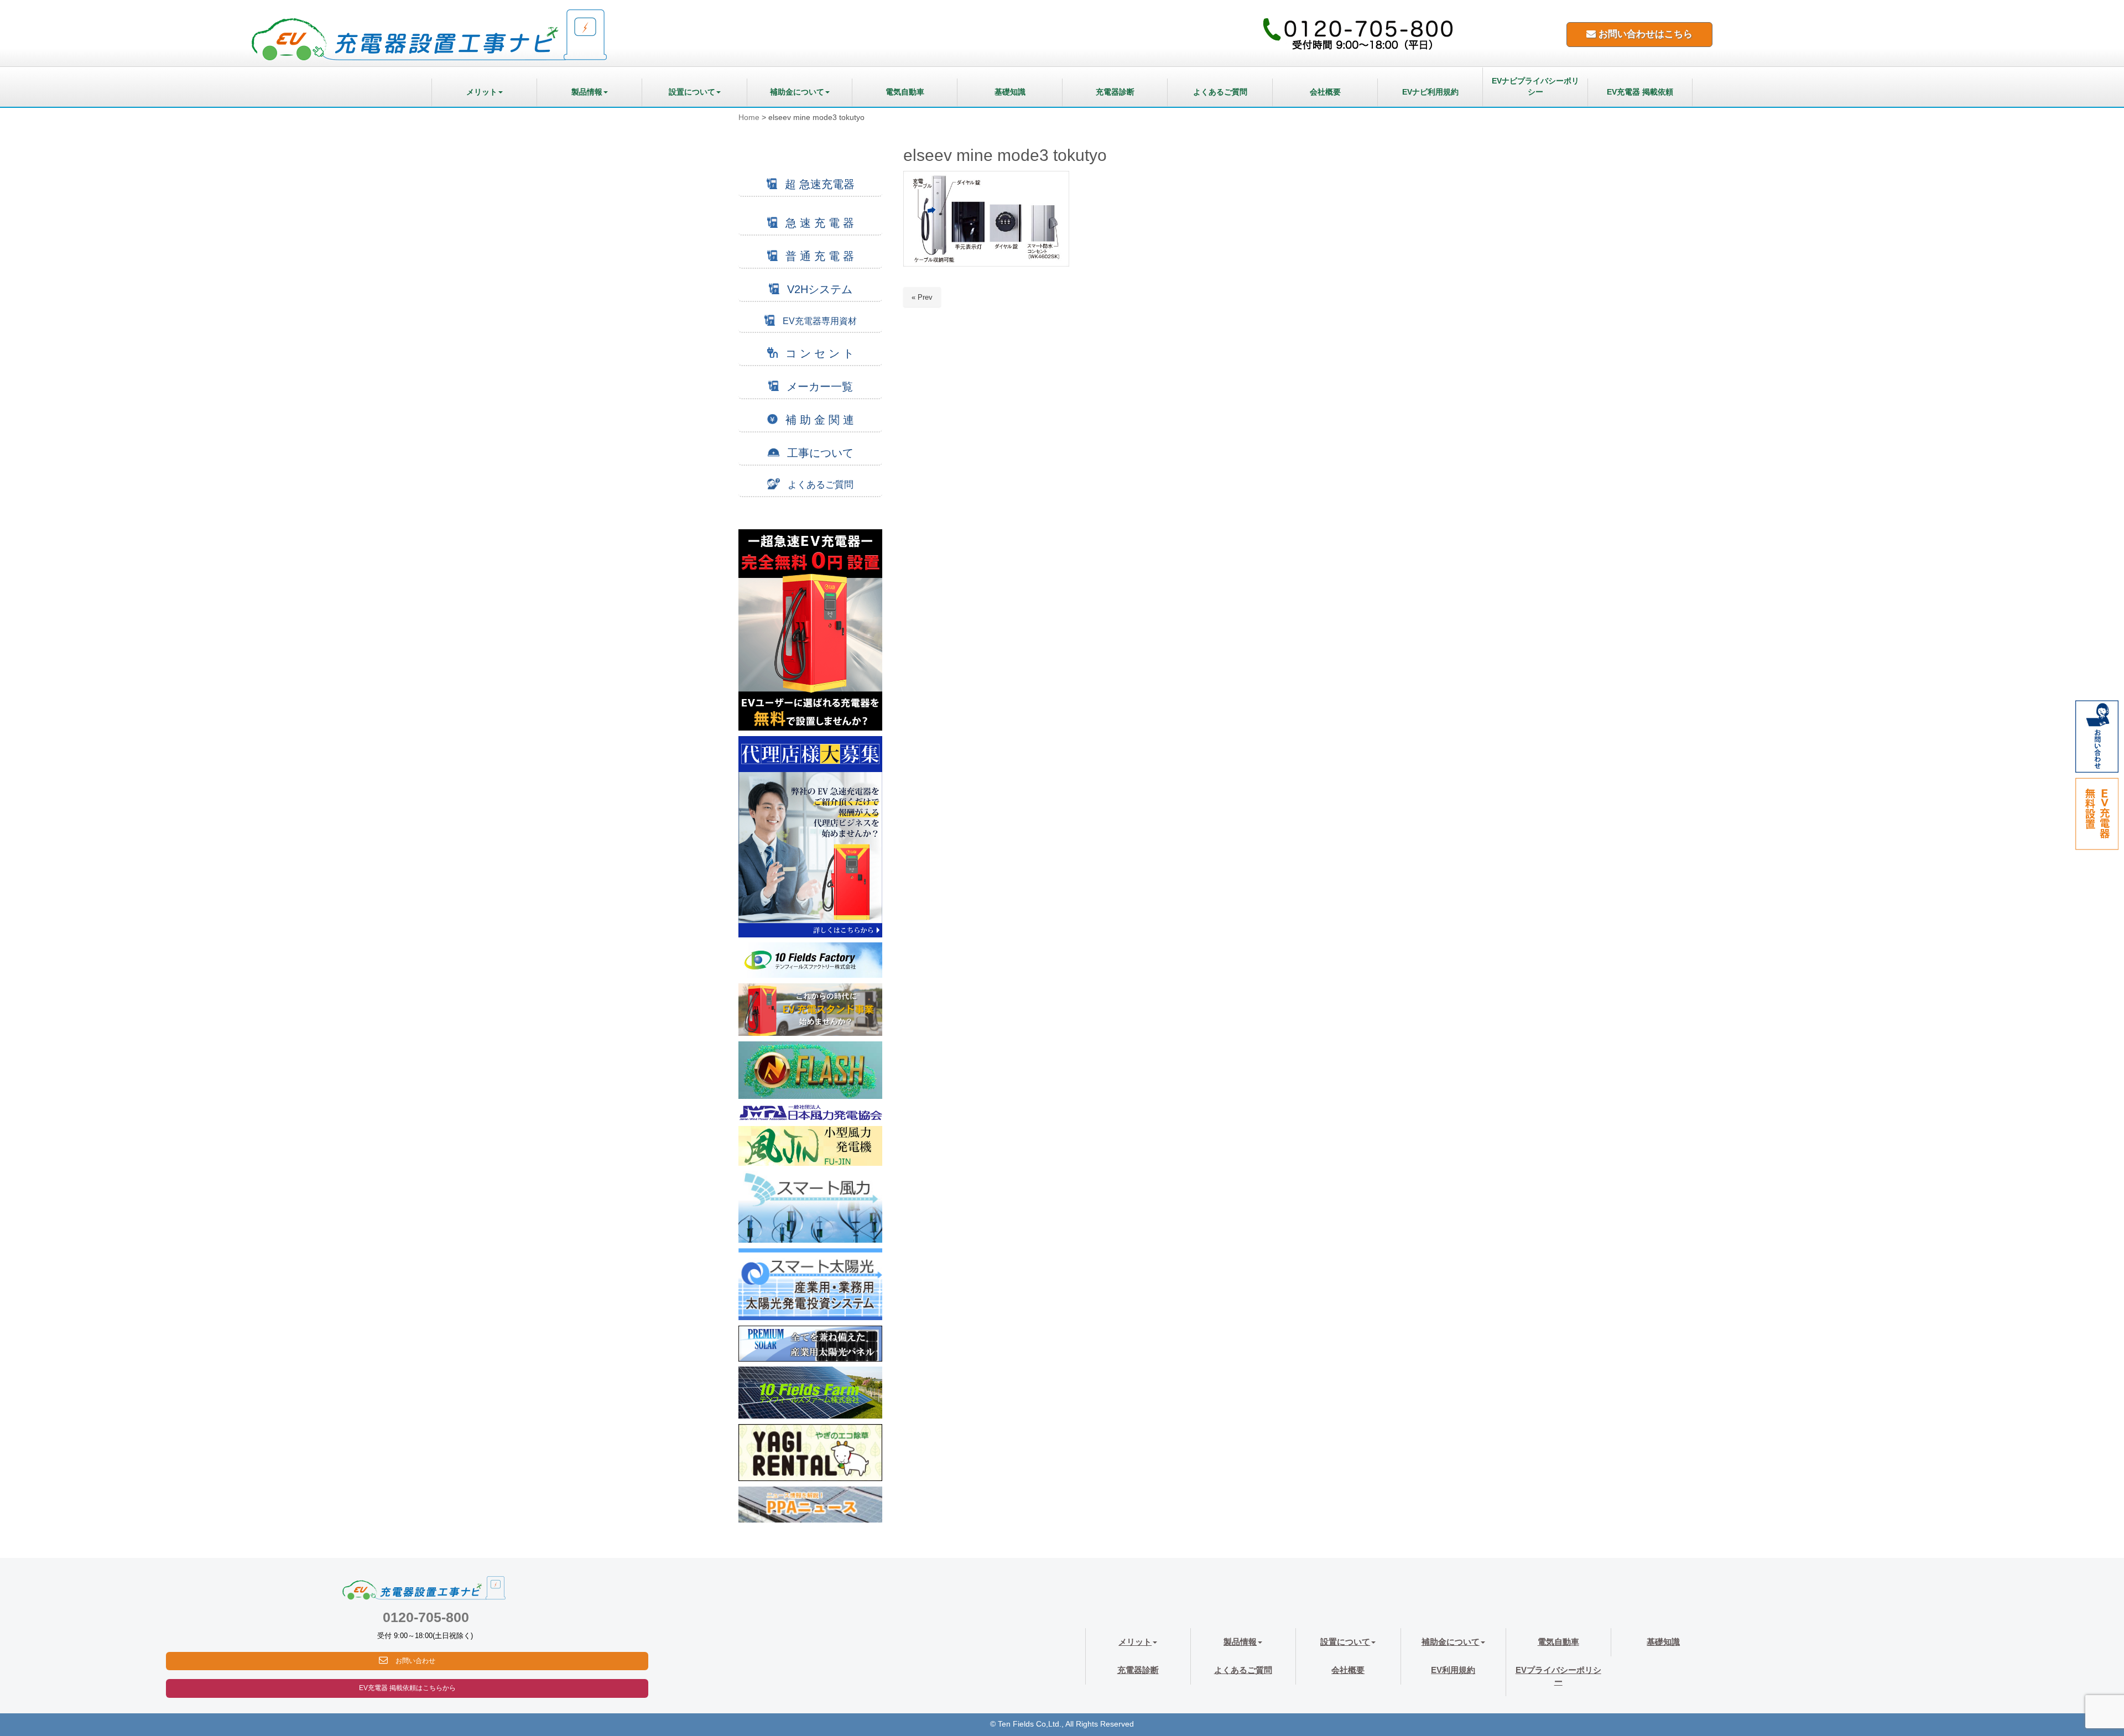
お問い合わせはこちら (1644, 34)
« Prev (922, 297)
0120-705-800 (426, 1617)
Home (749, 118)
